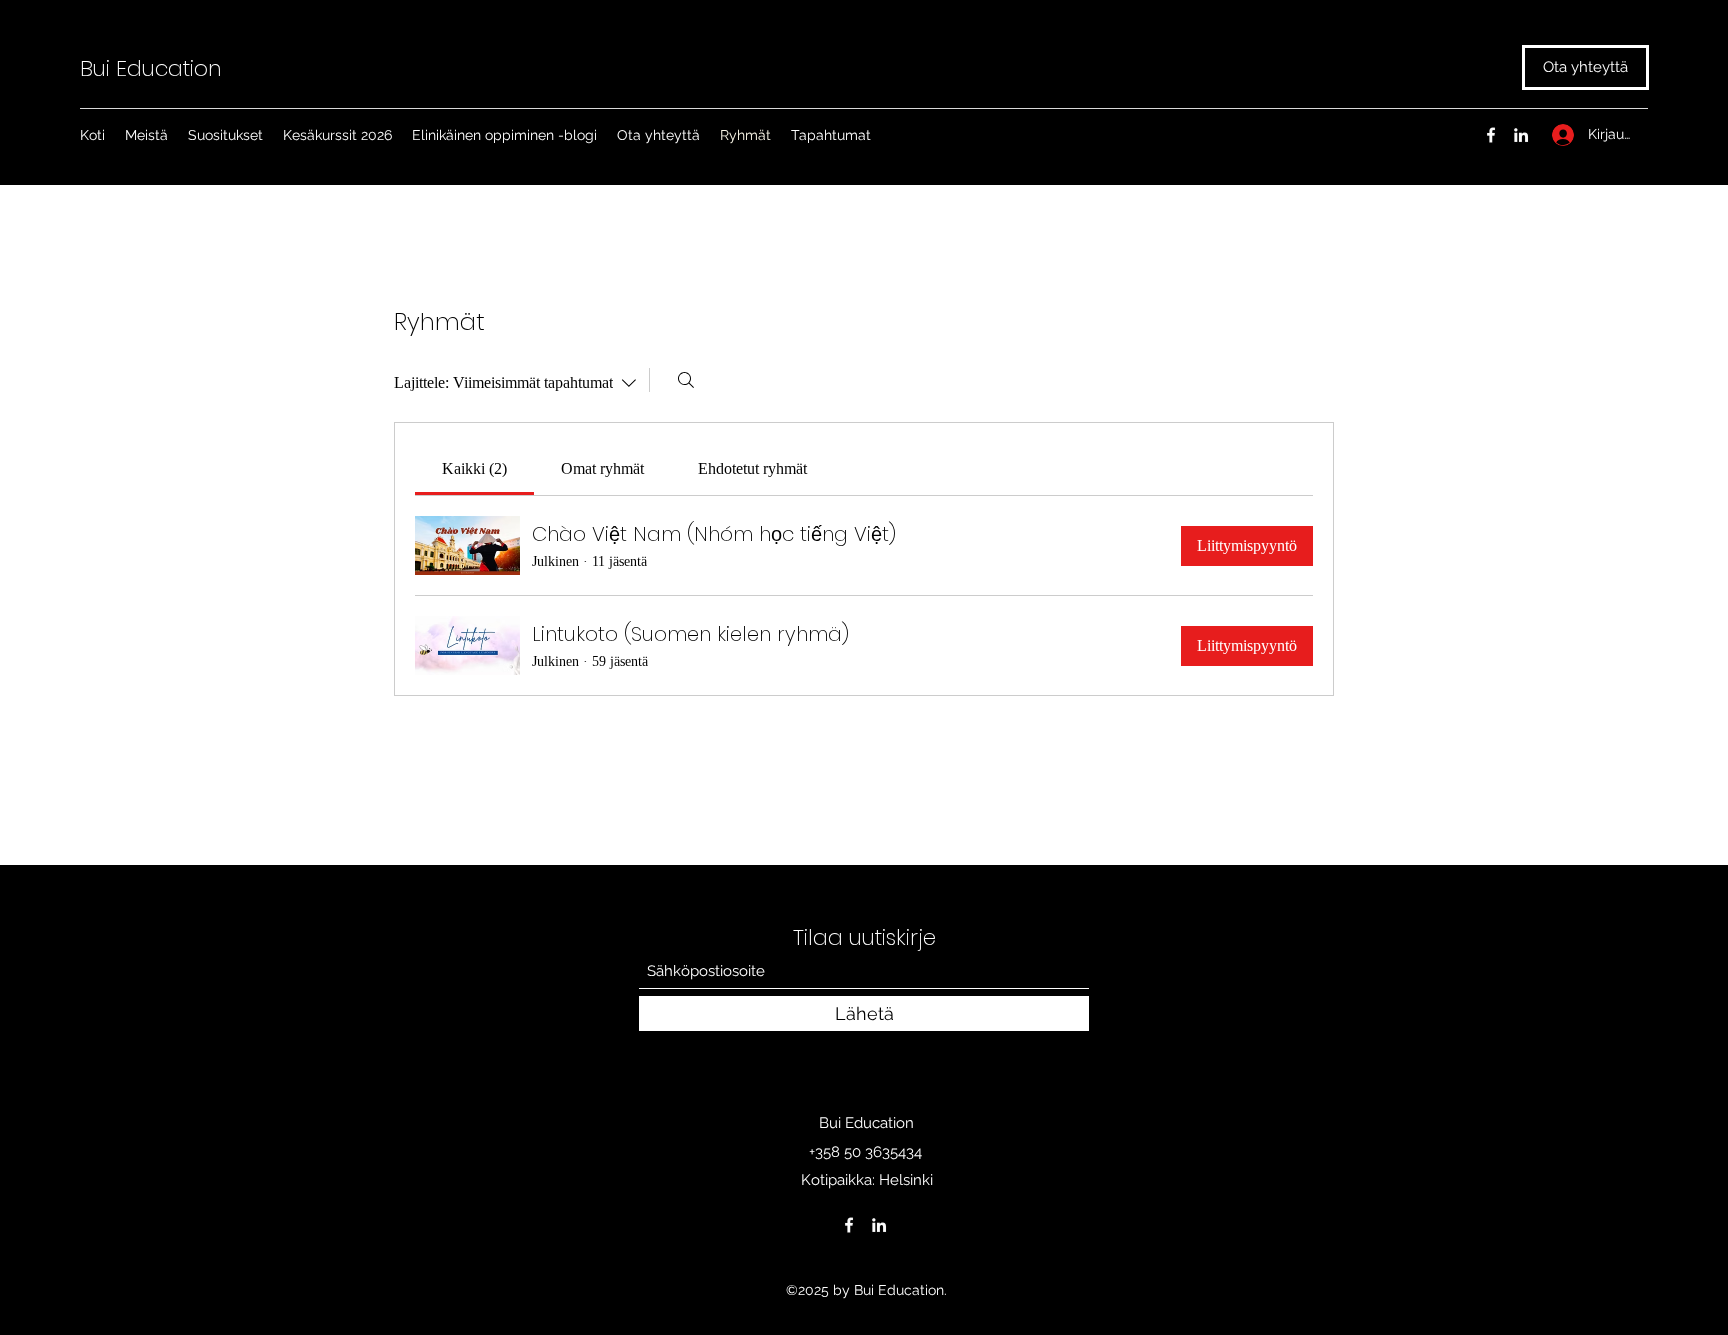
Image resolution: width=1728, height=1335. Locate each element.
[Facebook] (1491, 135)
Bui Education (151, 68)
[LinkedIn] (1521, 135)
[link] (474, 468)
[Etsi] (686, 380)
